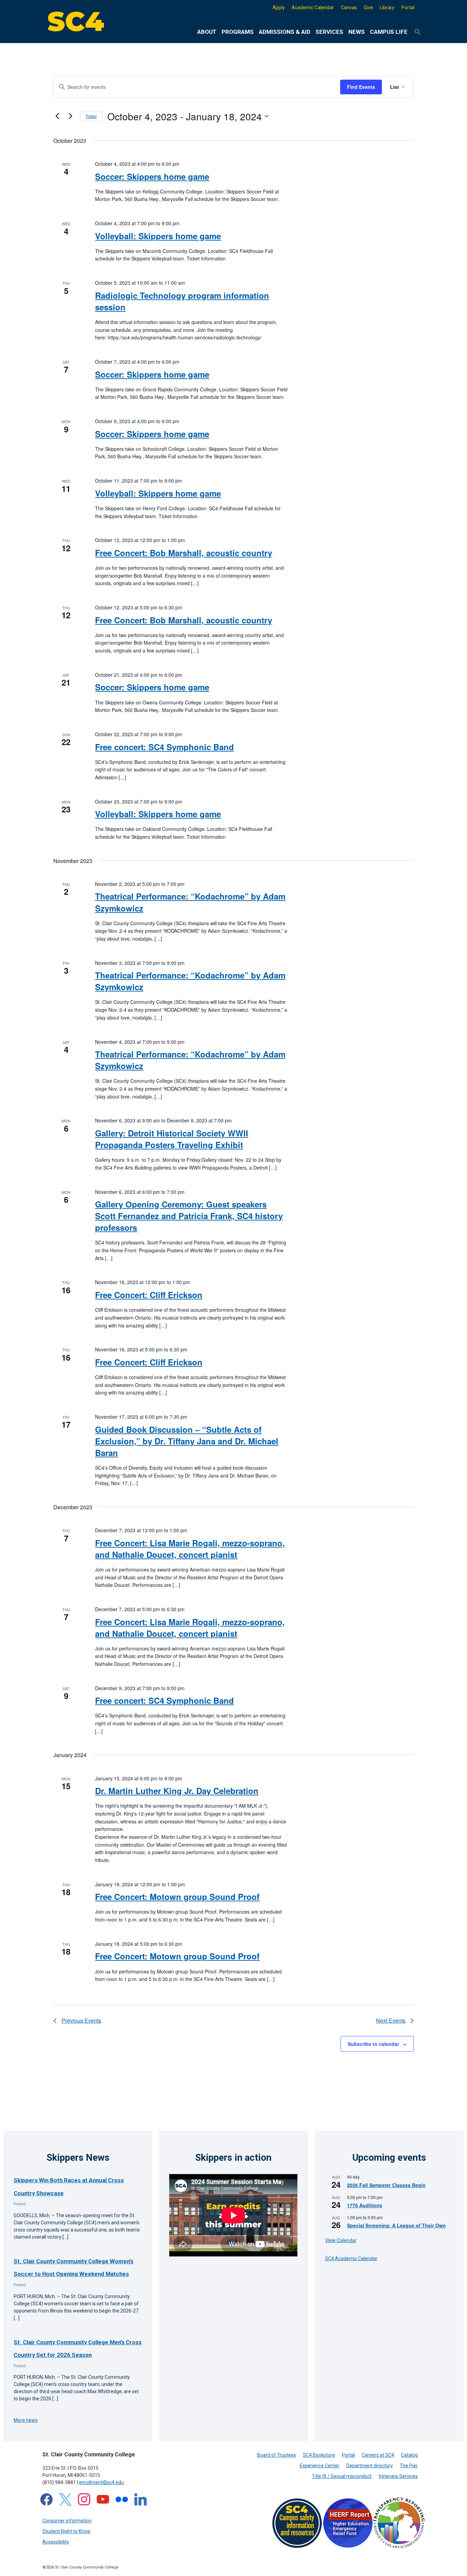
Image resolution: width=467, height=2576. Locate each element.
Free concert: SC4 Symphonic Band (164, 747)
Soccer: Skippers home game (152, 176)
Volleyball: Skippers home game (158, 236)
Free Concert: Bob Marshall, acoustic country (184, 553)
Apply (279, 8)
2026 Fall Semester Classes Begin (386, 2185)
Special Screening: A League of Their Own (396, 2225)
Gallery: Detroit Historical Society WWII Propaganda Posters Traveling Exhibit (172, 1139)
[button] (418, 32)
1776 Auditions (365, 2205)
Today (91, 116)
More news (26, 2420)
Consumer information (67, 2521)
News (357, 32)
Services (329, 32)
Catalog (409, 2455)
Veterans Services (398, 2476)
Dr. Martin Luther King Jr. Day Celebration (177, 1791)
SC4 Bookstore (319, 2455)
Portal (408, 8)
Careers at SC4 (378, 2455)
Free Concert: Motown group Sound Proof (177, 1897)
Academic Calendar (313, 8)
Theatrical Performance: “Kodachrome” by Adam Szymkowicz (190, 981)
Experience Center (320, 2466)
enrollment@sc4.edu (101, 2482)
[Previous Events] (57, 116)
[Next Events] (71, 116)
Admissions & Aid (285, 32)
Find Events (361, 87)
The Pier (409, 2466)
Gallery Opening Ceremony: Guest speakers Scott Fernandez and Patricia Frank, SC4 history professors (189, 1216)
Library (387, 8)
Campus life (389, 32)
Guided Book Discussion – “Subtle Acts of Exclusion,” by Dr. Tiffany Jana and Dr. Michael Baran (187, 1441)
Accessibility (56, 2542)
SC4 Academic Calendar (351, 2258)
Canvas (349, 8)
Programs (238, 32)
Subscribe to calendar (373, 2044)
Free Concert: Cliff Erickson (149, 1295)
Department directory (370, 2466)
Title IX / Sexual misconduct (342, 2476)
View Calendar (341, 2240)
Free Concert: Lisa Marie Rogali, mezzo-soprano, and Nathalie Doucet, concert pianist (190, 1549)
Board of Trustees (277, 2455)
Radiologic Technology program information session (182, 301)
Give (368, 8)
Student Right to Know (66, 2531)
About (207, 32)
